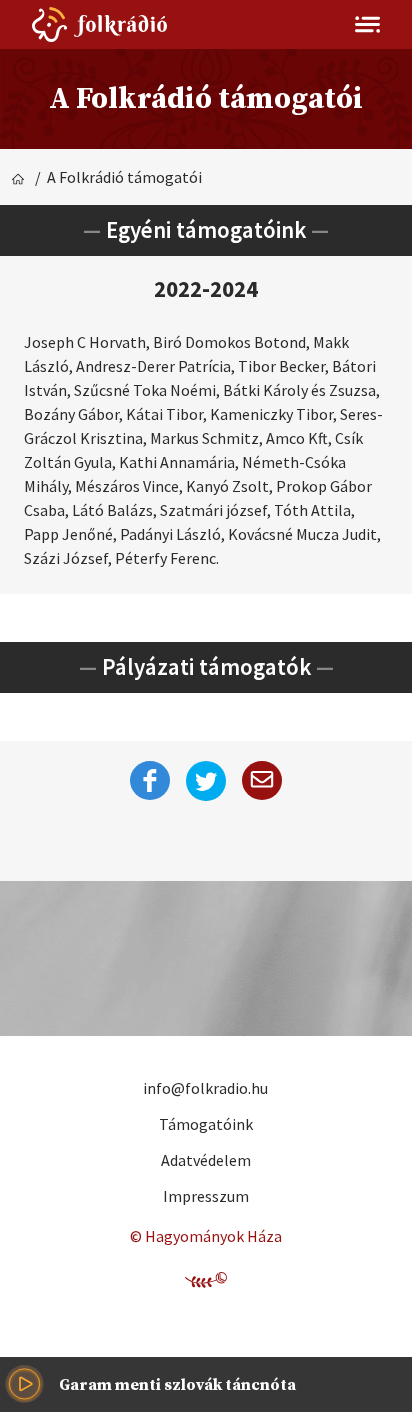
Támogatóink (206, 1124)
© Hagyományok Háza (206, 1236)
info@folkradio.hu (205, 1088)
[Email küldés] (262, 781)
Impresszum (206, 1196)
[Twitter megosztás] (206, 781)
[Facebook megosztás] (150, 781)
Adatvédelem (206, 1160)
